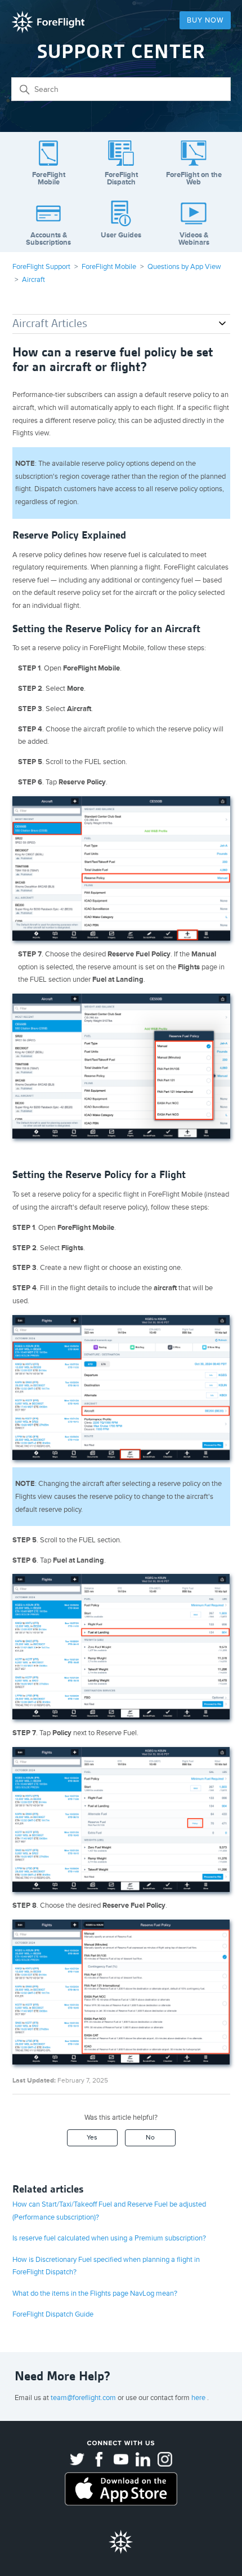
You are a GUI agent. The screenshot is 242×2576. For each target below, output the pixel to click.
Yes (92, 2138)
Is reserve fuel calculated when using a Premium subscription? (109, 2238)
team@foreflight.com (84, 2398)
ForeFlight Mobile (109, 267)
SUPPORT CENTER (121, 52)
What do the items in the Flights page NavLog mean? (95, 2293)
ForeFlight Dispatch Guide (53, 2314)
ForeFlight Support (41, 267)
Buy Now (205, 20)
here (199, 2398)
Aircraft (33, 280)
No (150, 2138)
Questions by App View (184, 267)
